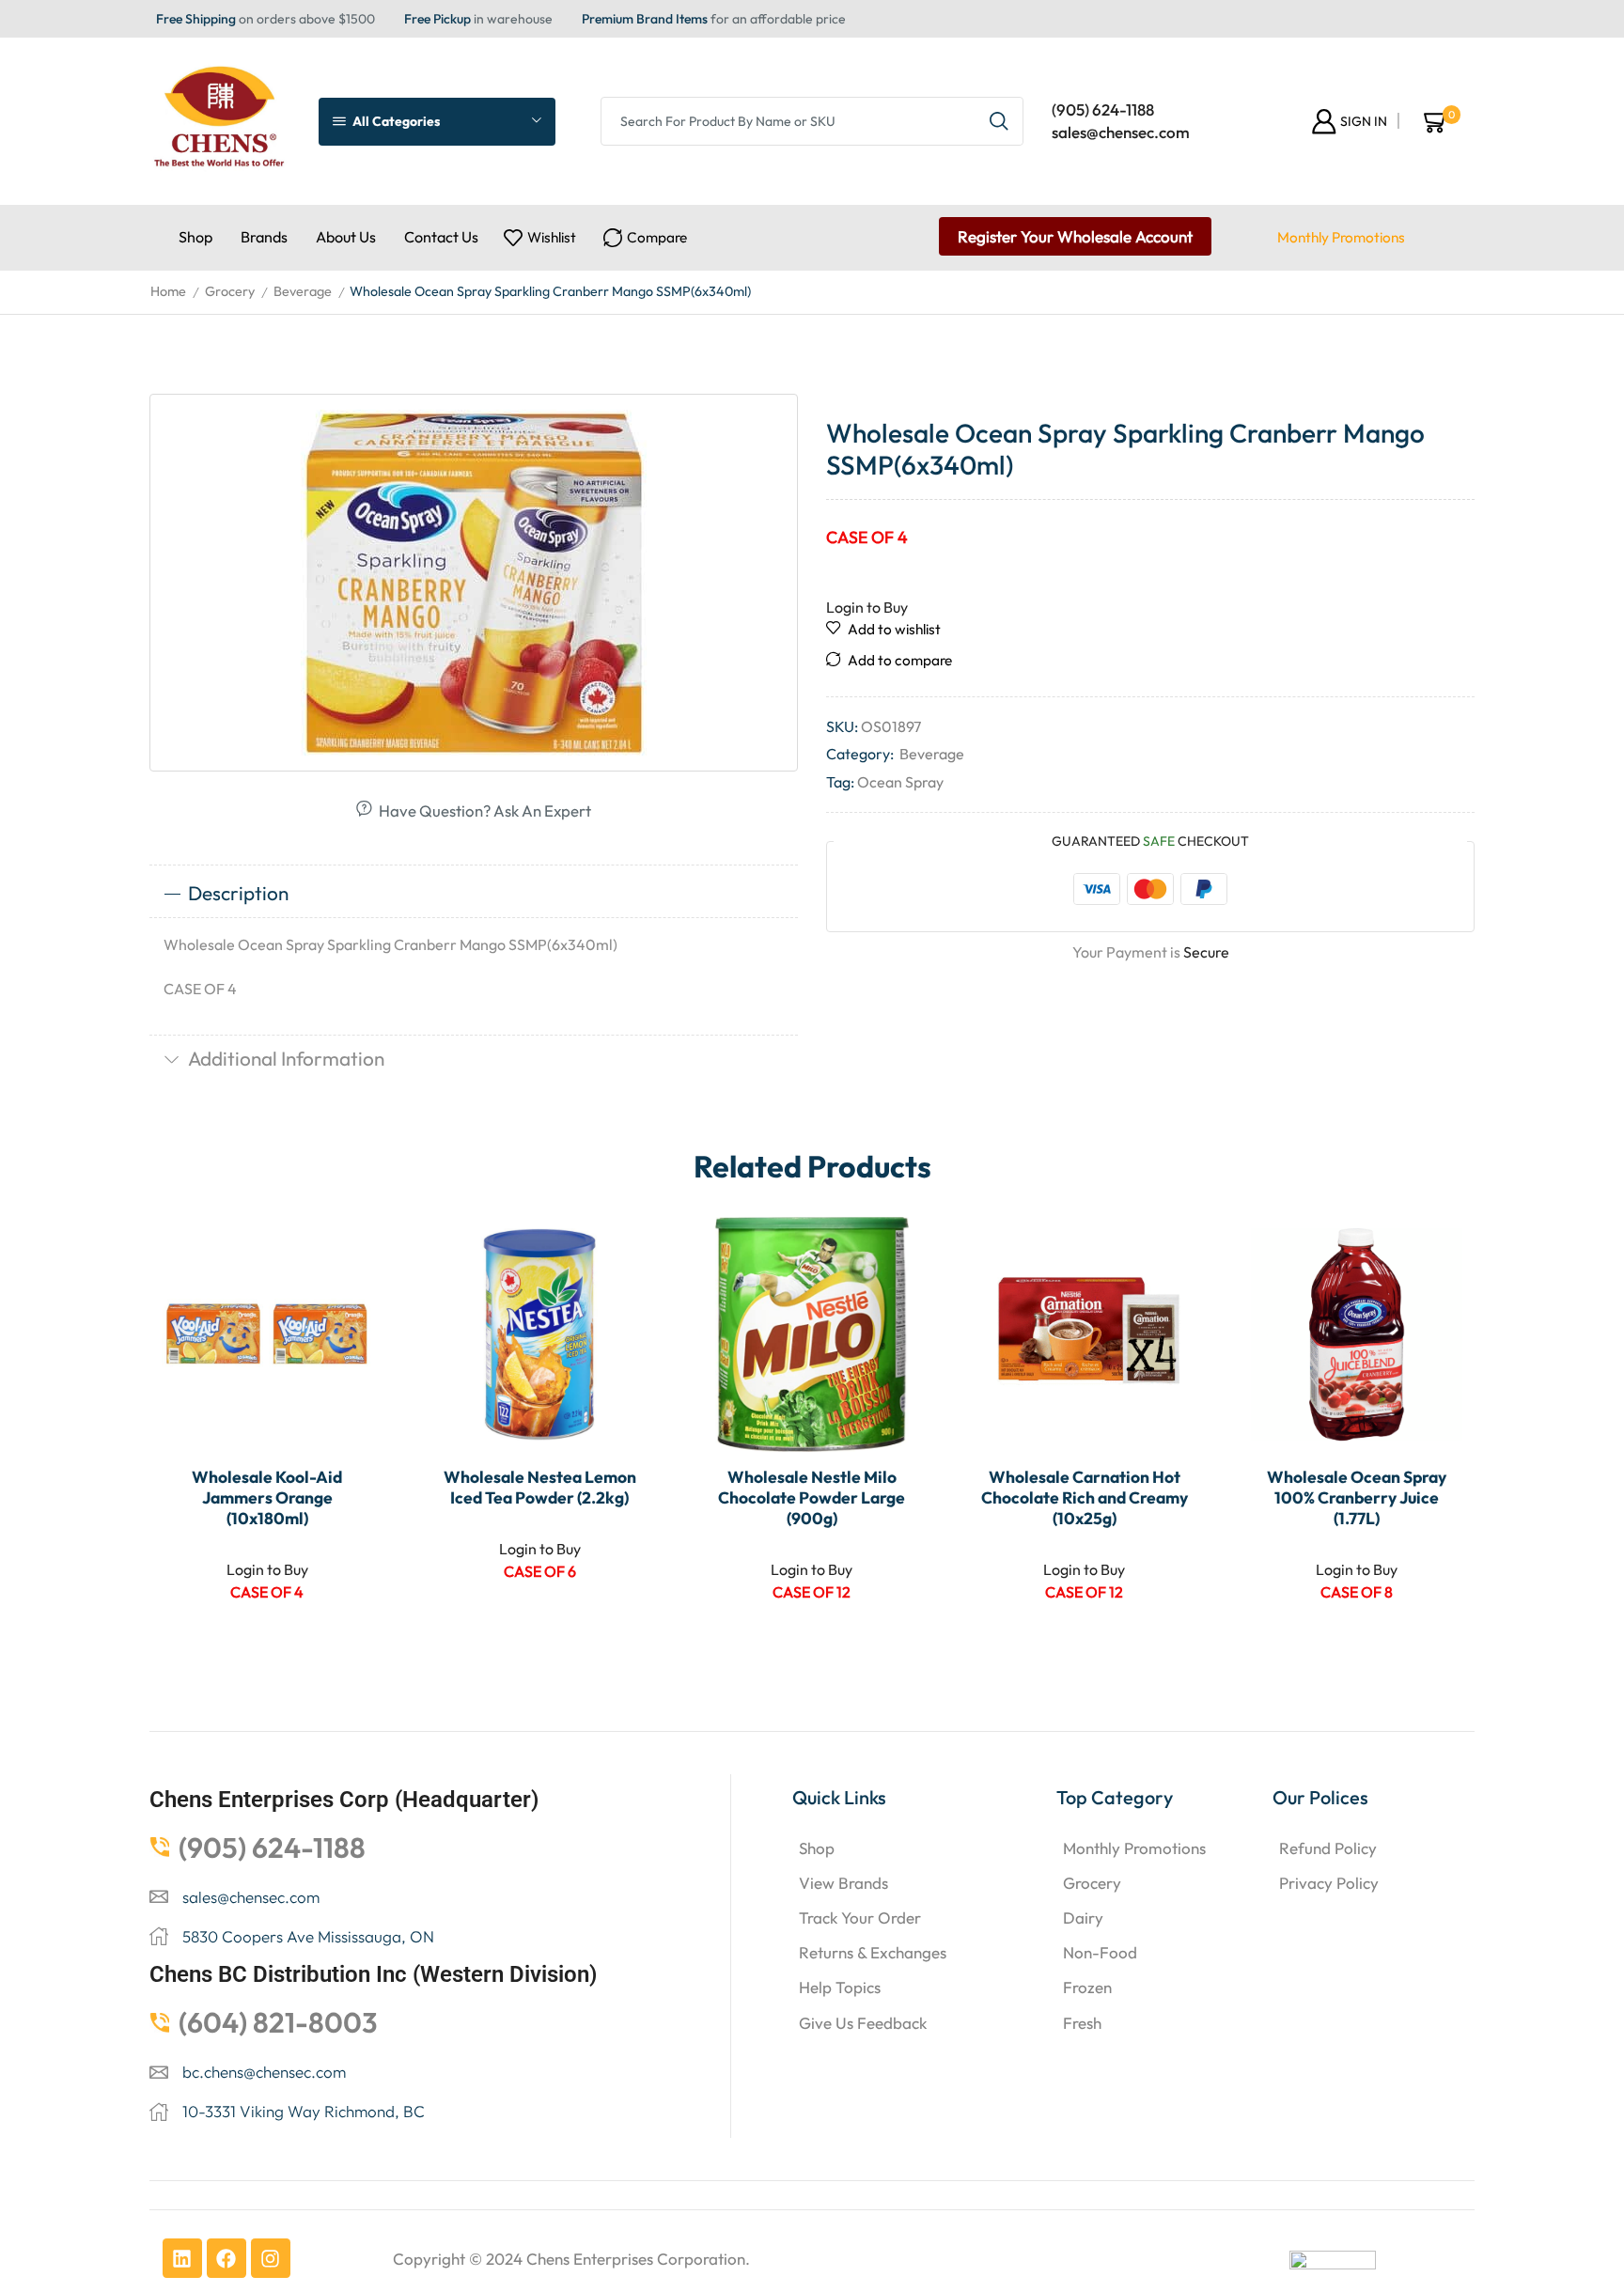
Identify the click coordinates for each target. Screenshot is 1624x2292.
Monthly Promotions (1341, 237)
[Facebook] (226, 2258)
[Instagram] (271, 2258)
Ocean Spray (900, 782)
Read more (350, 1328)
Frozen (1087, 1987)
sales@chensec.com (1121, 132)
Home (168, 291)
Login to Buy (867, 607)
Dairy (1083, 1918)
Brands (264, 237)
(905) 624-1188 (1103, 109)
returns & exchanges (873, 1952)
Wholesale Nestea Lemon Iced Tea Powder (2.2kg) (540, 1488)
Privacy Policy (1329, 1883)
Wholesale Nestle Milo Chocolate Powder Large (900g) (812, 1498)
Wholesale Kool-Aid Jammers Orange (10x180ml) (267, 1498)
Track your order (860, 1918)
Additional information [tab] (286, 1058)
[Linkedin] (182, 2258)
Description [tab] (238, 893)
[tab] (474, 894)
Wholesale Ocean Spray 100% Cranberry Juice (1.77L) (1357, 1498)
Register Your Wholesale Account (1075, 236)
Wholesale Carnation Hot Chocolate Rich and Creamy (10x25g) (1085, 1498)
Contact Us (441, 237)
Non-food (1100, 1952)
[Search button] (999, 121)
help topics (840, 1987)
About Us (346, 237)
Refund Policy (1328, 1848)
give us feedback (863, 2023)
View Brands (843, 1883)
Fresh (1082, 2023)
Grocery (230, 291)
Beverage (303, 291)
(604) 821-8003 (278, 2022)
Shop (195, 237)
